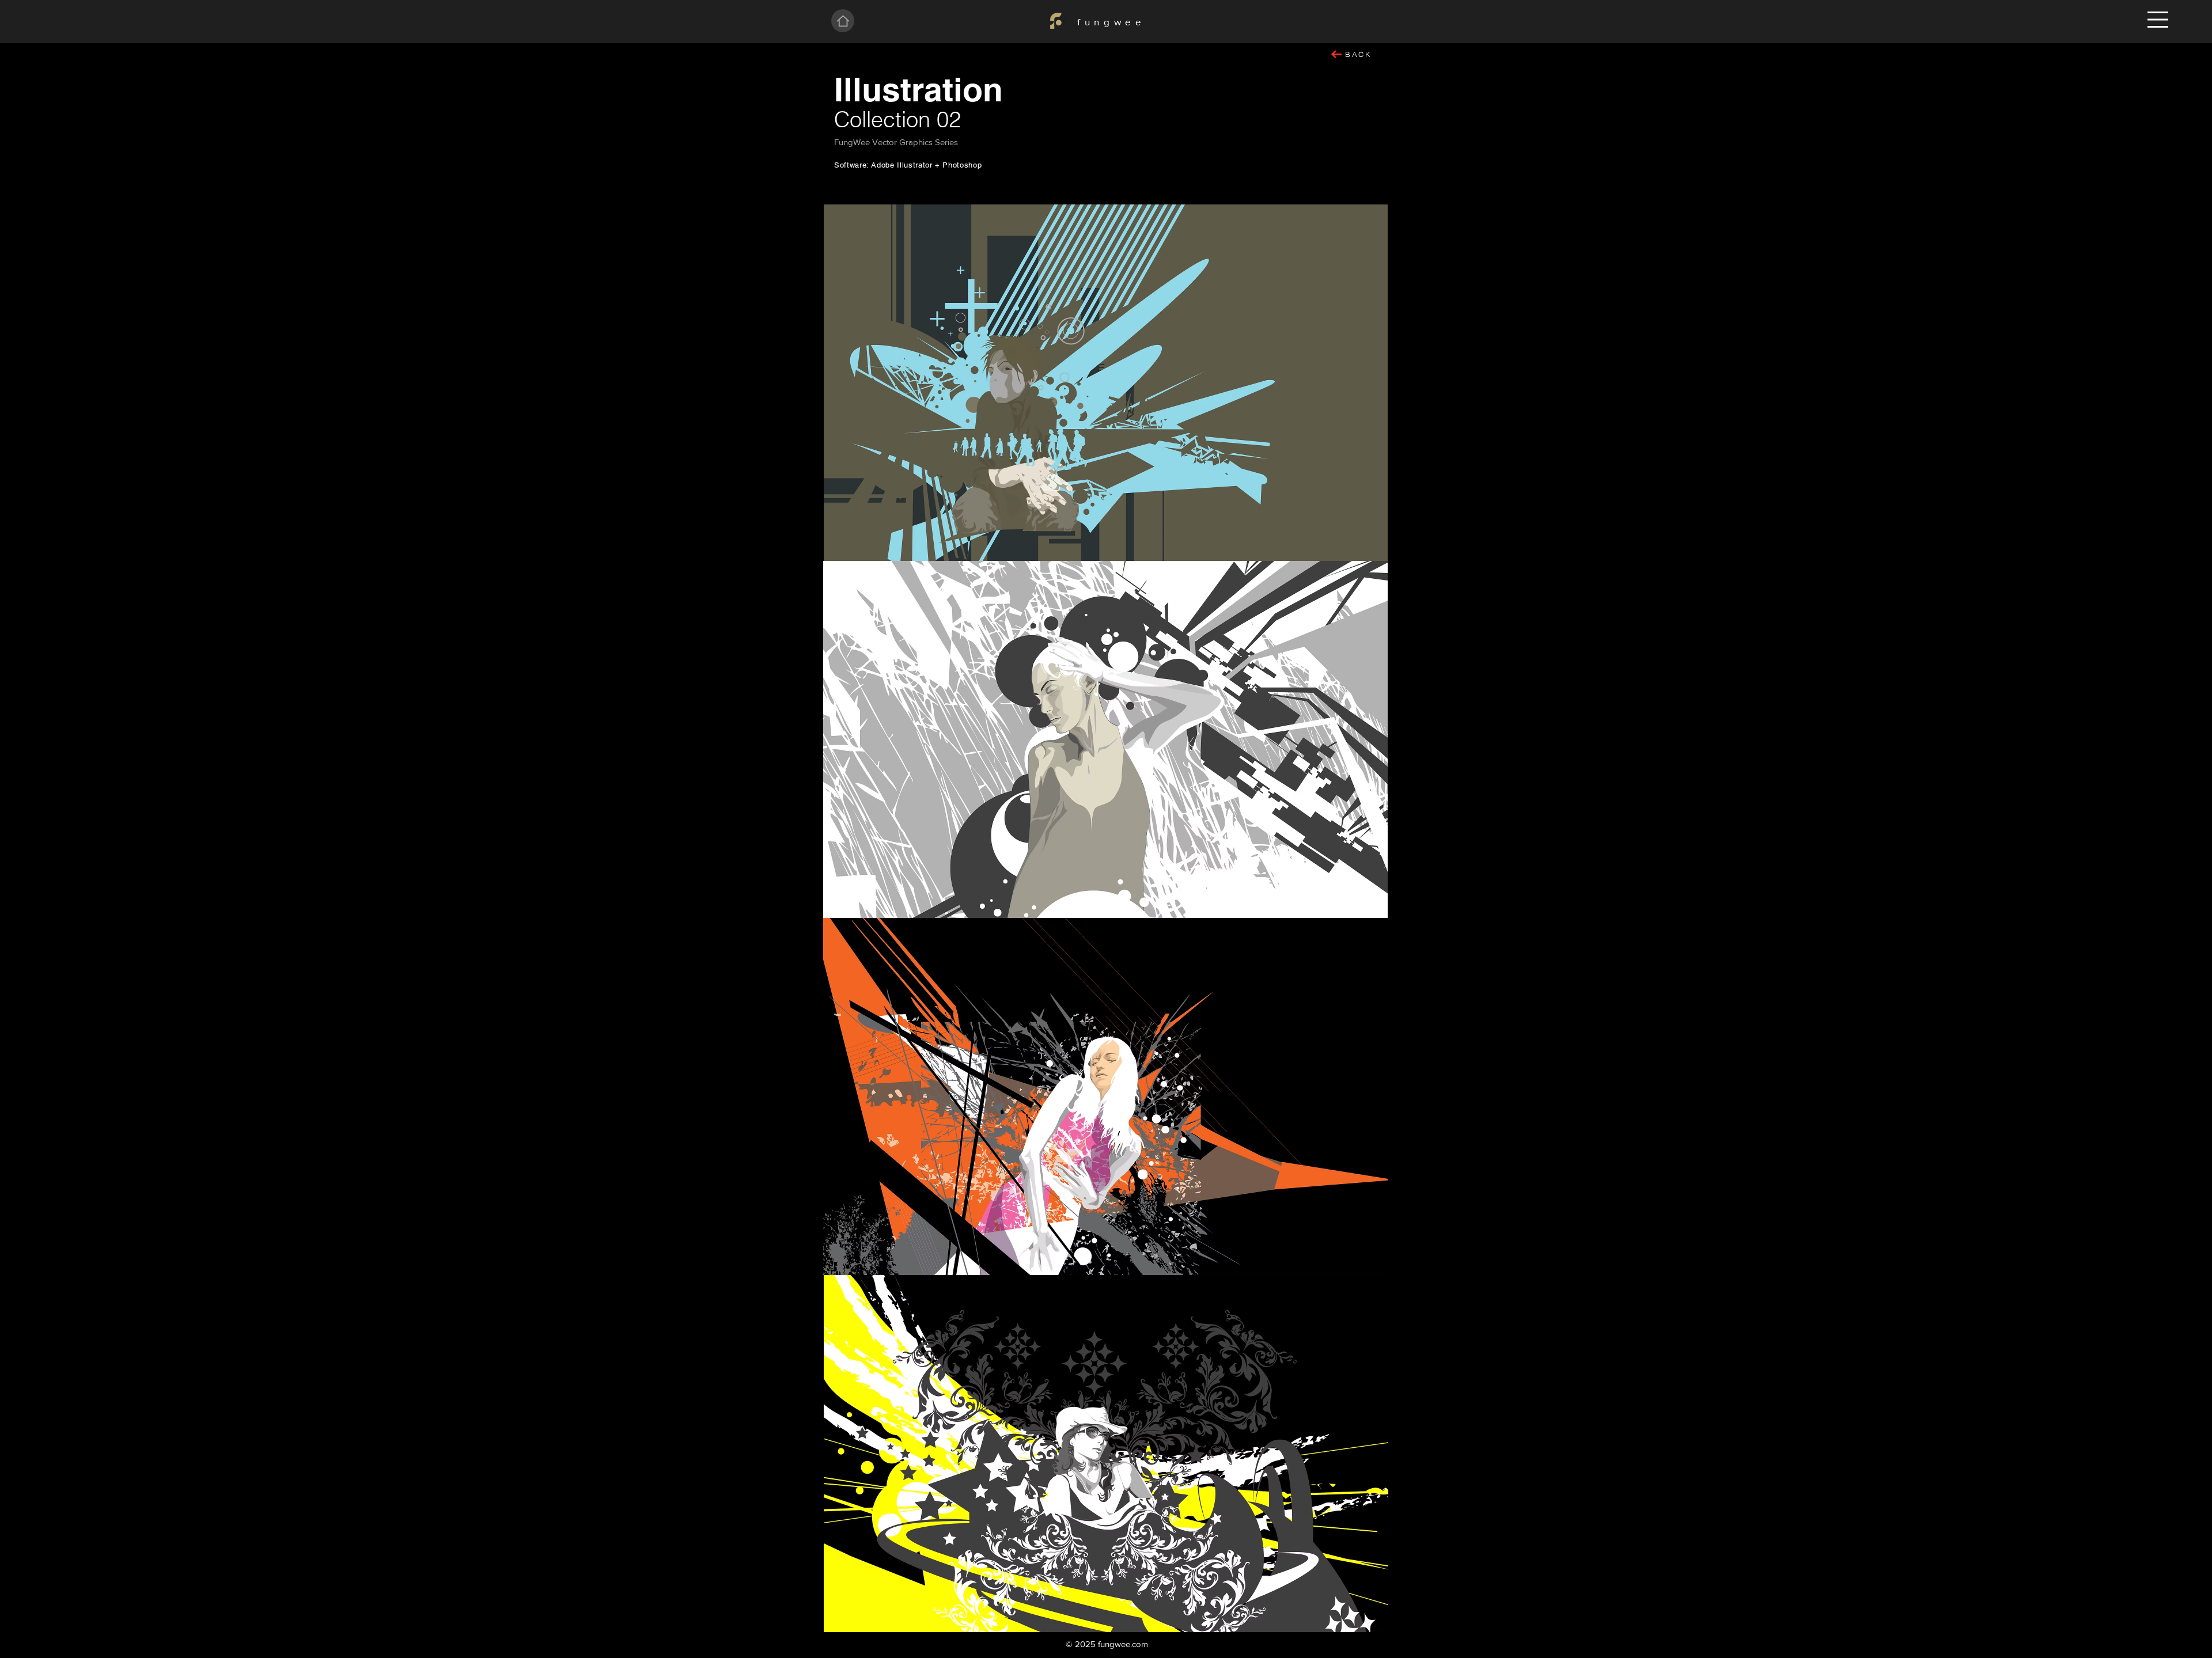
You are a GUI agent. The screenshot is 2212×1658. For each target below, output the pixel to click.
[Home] (843, 21)
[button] (2158, 20)
